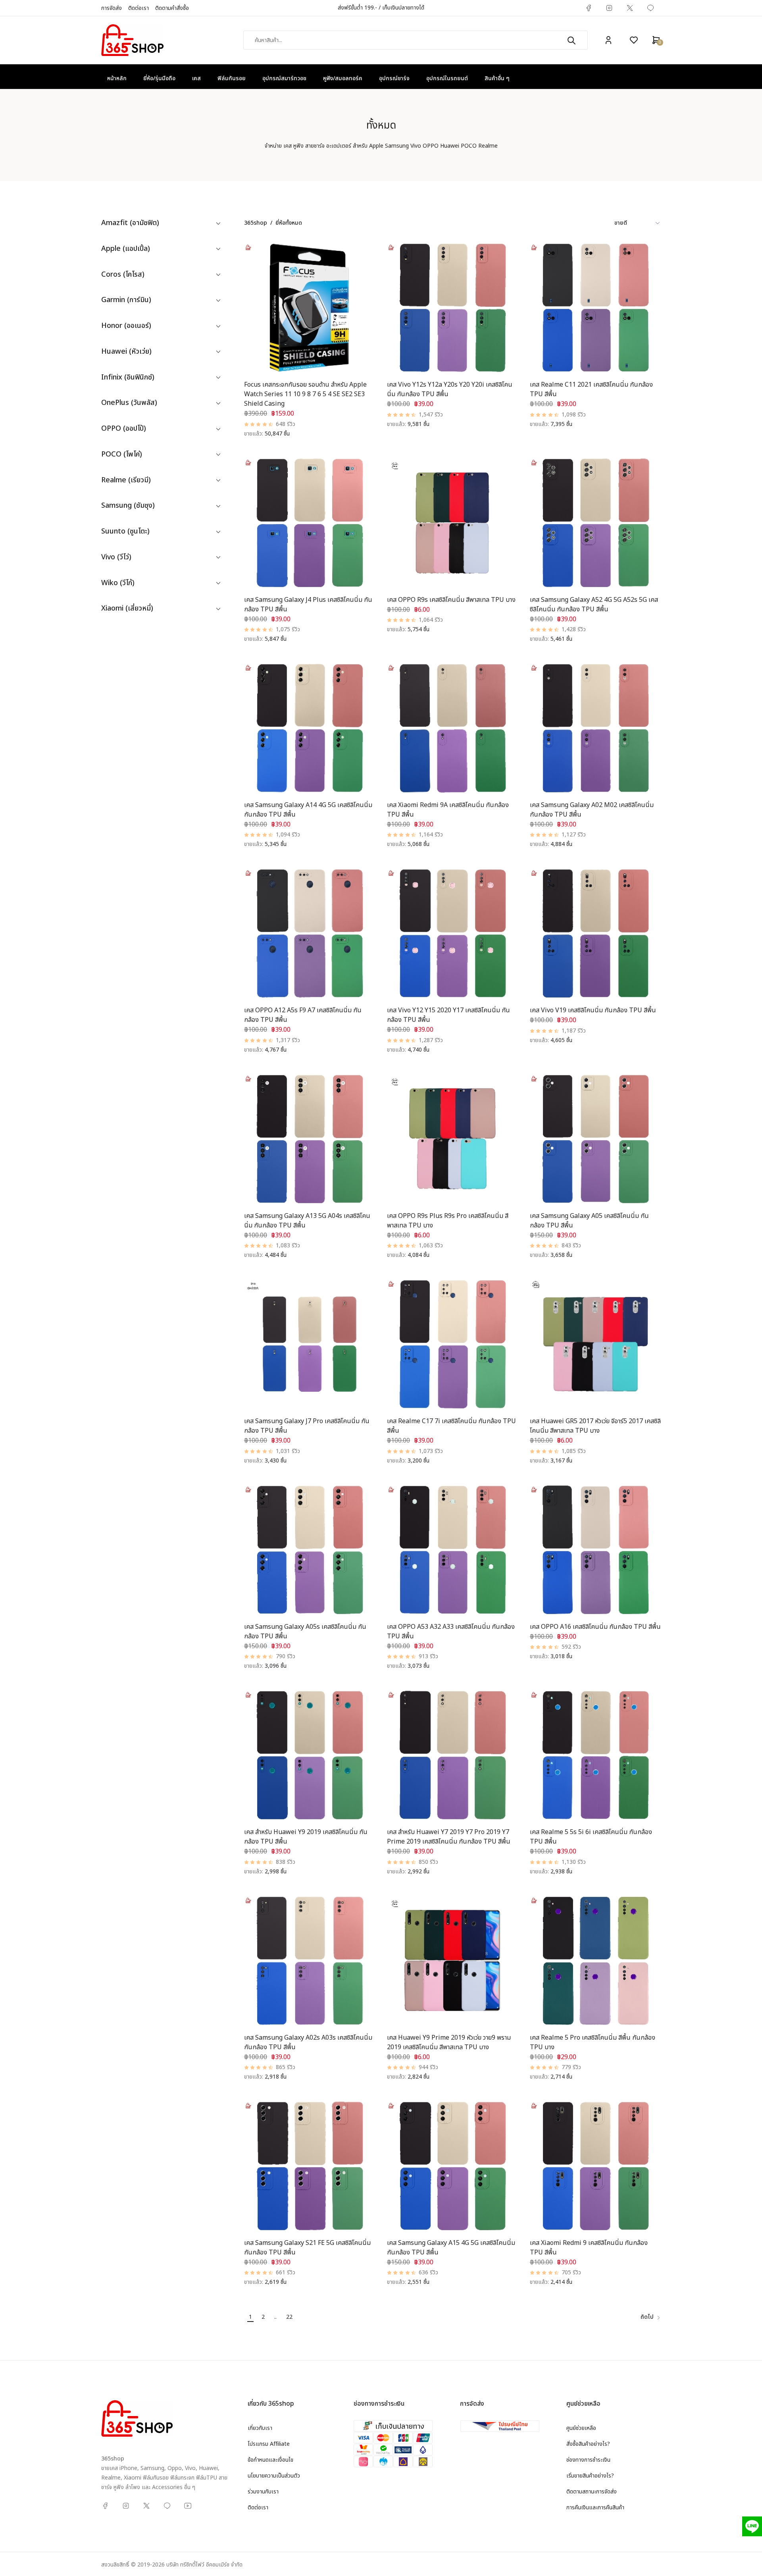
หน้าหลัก (117, 78)
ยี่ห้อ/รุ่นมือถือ (159, 78)
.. (275, 2317)
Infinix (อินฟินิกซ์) (128, 378)
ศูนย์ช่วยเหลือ (581, 2428)
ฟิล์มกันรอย (232, 78)
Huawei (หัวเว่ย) (126, 352)
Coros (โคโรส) (123, 275)
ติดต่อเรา (139, 8)
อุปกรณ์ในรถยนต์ (447, 78)
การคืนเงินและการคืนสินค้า (595, 2508)
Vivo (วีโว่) (116, 558)
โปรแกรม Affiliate (269, 2444)
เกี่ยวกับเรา (260, 2428)
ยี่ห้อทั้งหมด (289, 223)
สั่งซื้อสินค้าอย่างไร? (588, 2444)
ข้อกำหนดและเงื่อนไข (270, 2460)
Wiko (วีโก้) (118, 583)
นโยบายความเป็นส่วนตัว (274, 2476)
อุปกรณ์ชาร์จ (394, 78)
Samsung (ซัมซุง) (128, 506)
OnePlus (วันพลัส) (129, 403)
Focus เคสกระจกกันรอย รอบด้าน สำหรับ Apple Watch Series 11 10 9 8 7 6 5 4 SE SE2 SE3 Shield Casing (305, 394)
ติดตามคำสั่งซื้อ (172, 8)
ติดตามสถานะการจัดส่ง (592, 2492)
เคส (196, 78)
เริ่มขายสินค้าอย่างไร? (590, 2476)
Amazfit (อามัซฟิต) (130, 223)
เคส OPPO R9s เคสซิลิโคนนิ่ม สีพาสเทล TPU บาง (451, 600)
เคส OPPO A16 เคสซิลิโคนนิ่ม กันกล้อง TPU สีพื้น (595, 1627)
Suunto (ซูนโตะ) (125, 532)
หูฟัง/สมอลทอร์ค (343, 78)
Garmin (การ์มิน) (126, 300)
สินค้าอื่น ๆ (497, 78)
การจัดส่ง (112, 8)
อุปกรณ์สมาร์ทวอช (284, 78)
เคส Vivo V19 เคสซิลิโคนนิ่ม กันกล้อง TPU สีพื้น (593, 1010)
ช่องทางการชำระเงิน (588, 2460)
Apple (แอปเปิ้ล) (126, 249)
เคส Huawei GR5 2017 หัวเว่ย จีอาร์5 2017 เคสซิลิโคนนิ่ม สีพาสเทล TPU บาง (595, 1426)
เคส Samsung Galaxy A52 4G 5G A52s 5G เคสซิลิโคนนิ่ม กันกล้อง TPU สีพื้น (594, 605)
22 (289, 2317)
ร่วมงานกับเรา (263, 2492)
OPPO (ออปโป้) (124, 429)
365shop (256, 223)
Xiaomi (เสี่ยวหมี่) (127, 609)
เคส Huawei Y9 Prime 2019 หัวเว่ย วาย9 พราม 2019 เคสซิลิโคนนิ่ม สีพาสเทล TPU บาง (449, 2042)
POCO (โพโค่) (122, 455)
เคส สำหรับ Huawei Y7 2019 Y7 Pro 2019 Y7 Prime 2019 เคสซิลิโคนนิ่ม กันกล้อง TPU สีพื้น (449, 1837)
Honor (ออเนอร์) (126, 326)
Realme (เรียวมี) (126, 481)
